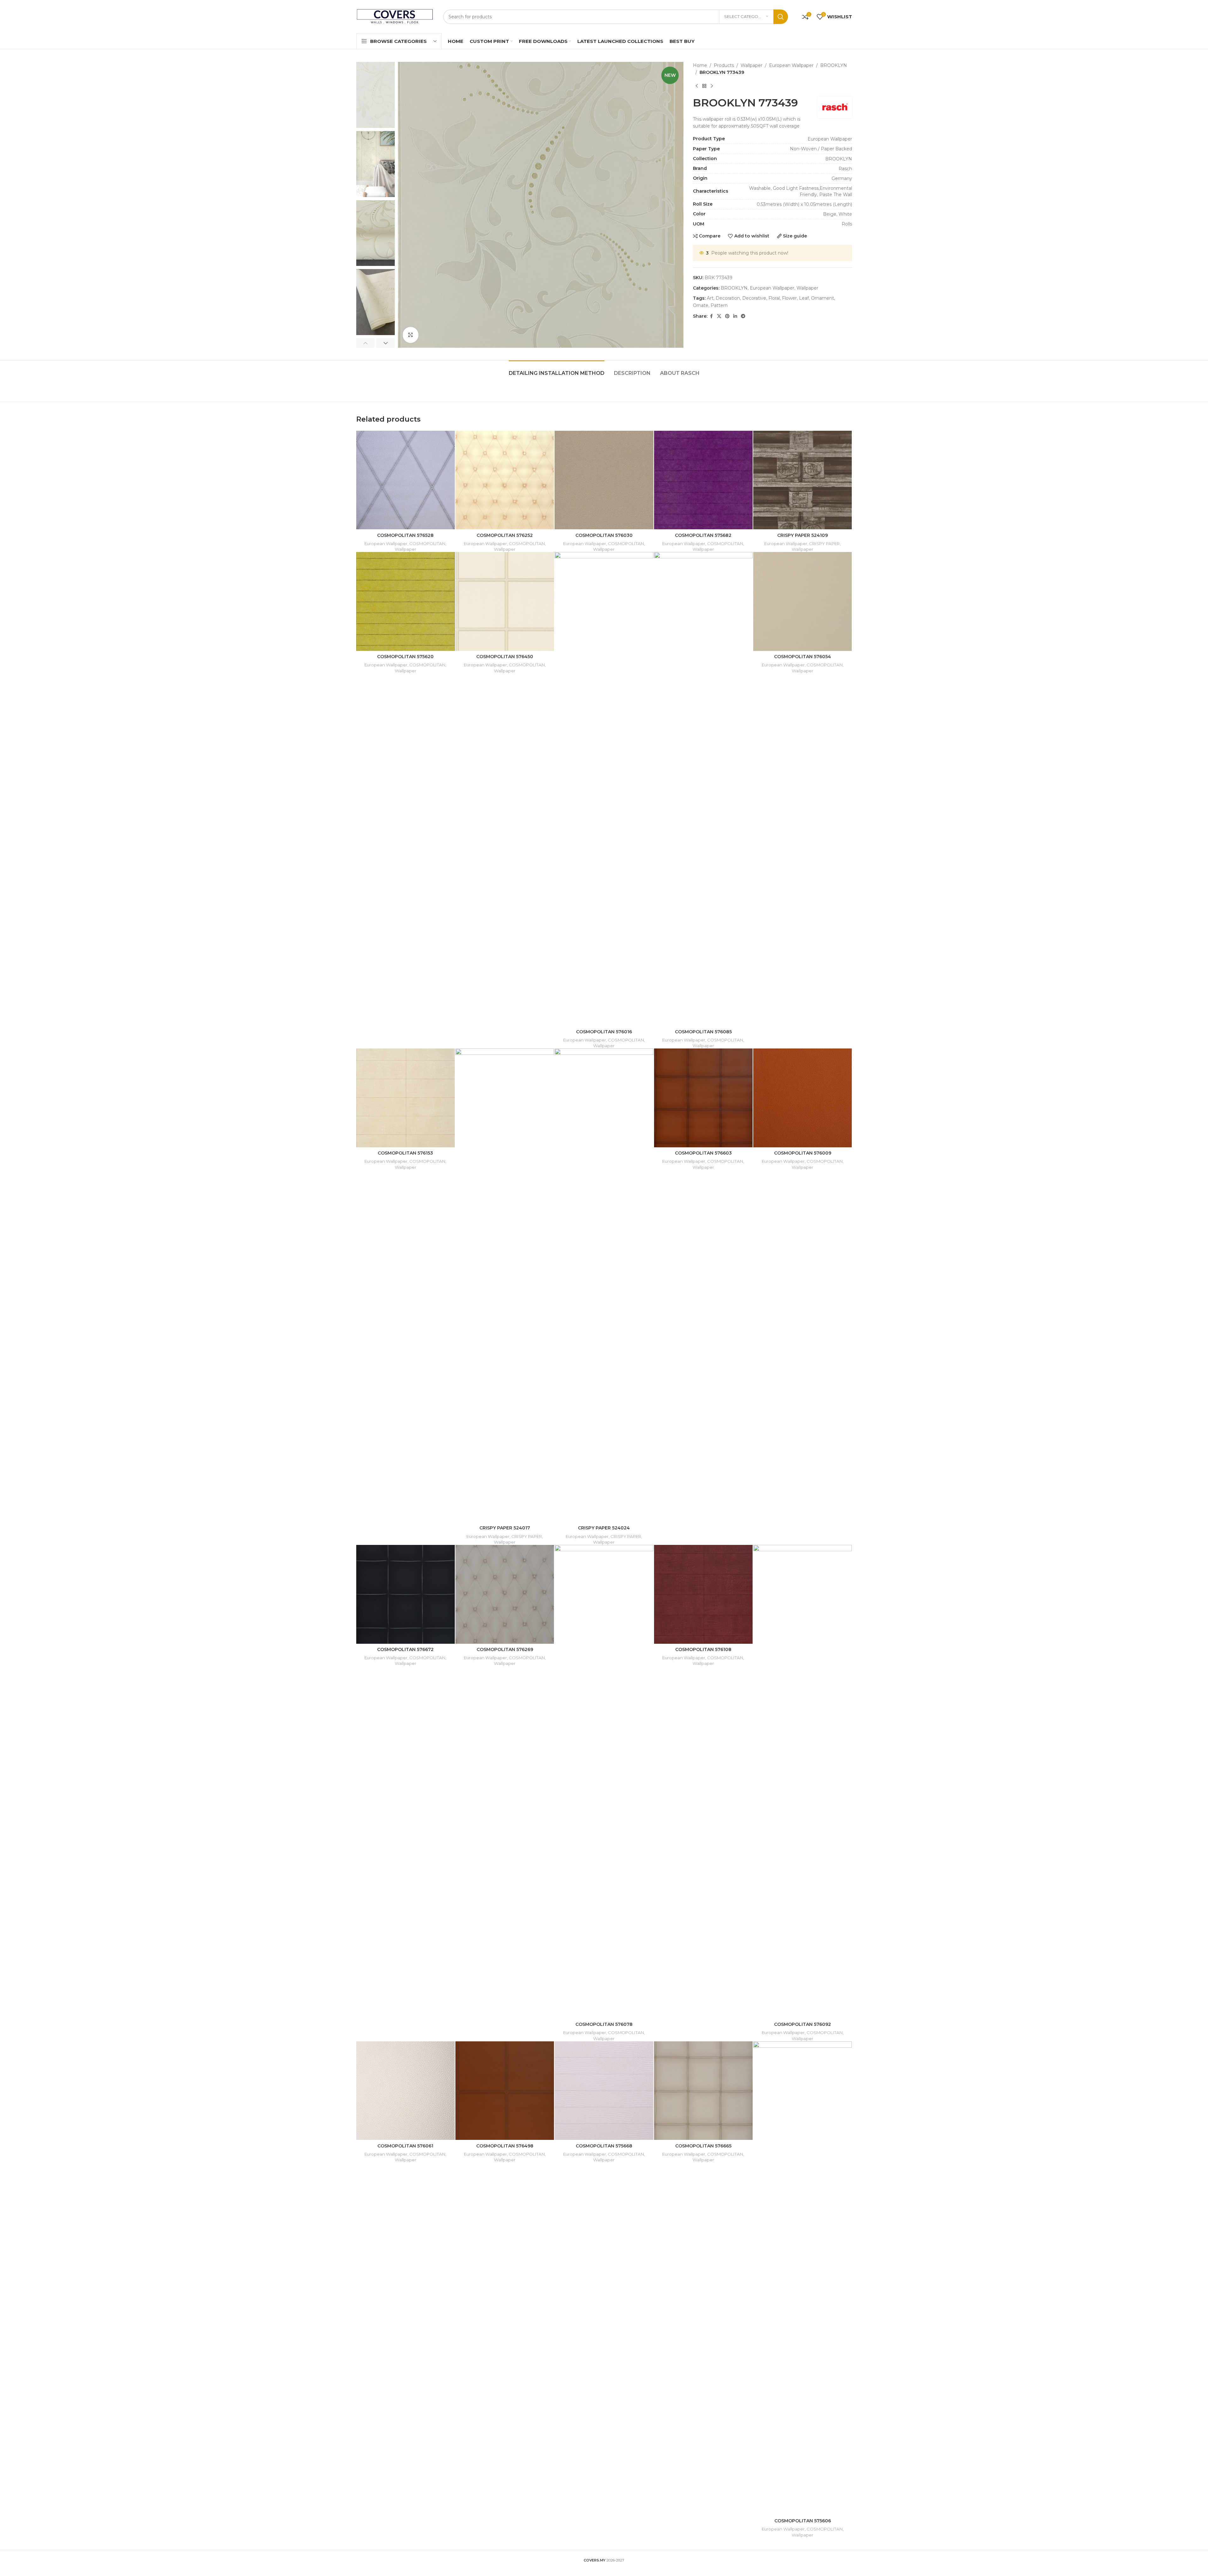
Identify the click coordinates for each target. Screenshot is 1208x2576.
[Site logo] (395, 16)
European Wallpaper (791, 65)
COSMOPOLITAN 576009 (803, 1153)
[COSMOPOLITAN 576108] (703, 1594)
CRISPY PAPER (824, 543)
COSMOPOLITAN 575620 (405, 657)
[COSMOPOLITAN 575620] (406, 601)
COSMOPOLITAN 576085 (703, 1032)
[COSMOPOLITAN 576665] (703, 2091)
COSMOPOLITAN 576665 (703, 2146)
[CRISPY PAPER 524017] (505, 1285)
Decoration (728, 298)
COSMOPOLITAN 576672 (405, 1649)
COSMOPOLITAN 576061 (405, 2146)
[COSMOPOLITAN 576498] (505, 2091)
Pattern (719, 305)
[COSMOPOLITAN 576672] (406, 1594)
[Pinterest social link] (727, 316)
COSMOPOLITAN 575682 (703, 535)
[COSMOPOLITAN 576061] (406, 2091)
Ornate (701, 305)
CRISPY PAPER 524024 (604, 1528)
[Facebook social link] (711, 316)
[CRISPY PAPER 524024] (604, 1285)
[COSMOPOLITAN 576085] (703, 789)
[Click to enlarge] (411, 335)
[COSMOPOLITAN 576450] (505, 601)
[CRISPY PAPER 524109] (802, 480)
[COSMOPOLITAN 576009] (802, 1098)
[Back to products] (704, 86)
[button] (366, 343)
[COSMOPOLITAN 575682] (703, 480)
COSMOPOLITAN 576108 (703, 1649)
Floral (774, 298)
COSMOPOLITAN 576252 (505, 535)
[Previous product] (697, 86)
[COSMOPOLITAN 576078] (604, 1782)
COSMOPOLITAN (427, 543)
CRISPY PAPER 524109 (802, 535)
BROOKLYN (834, 65)
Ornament (823, 298)
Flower (789, 298)
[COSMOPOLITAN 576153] (406, 1098)
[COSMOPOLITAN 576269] (505, 1594)
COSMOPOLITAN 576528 (405, 535)
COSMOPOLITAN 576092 (802, 2024)
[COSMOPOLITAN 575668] (604, 2091)
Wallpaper (751, 65)
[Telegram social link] (743, 316)
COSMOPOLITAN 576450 (505, 657)
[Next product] (712, 86)
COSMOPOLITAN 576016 (604, 1032)
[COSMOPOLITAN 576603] (703, 1098)
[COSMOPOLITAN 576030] (604, 480)
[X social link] (719, 316)
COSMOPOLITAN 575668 (604, 2146)
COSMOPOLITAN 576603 (703, 1153)
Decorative (754, 298)
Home (700, 65)
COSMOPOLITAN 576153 (405, 1153)
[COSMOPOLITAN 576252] (505, 480)
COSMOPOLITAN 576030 (604, 535)
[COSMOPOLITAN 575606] (802, 2278)
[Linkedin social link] (735, 316)
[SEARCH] (781, 17)
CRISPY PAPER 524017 (505, 1528)
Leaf (804, 298)
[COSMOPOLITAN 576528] (406, 480)
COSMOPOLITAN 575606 (803, 2521)
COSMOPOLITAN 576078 (604, 2024)
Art (710, 298)
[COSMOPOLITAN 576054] (802, 601)
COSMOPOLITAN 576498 (505, 2146)
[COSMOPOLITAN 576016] (604, 789)
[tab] (557, 370)
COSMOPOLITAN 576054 (802, 657)
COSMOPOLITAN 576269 (505, 1649)
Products (724, 65)
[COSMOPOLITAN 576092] (802, 1782)
